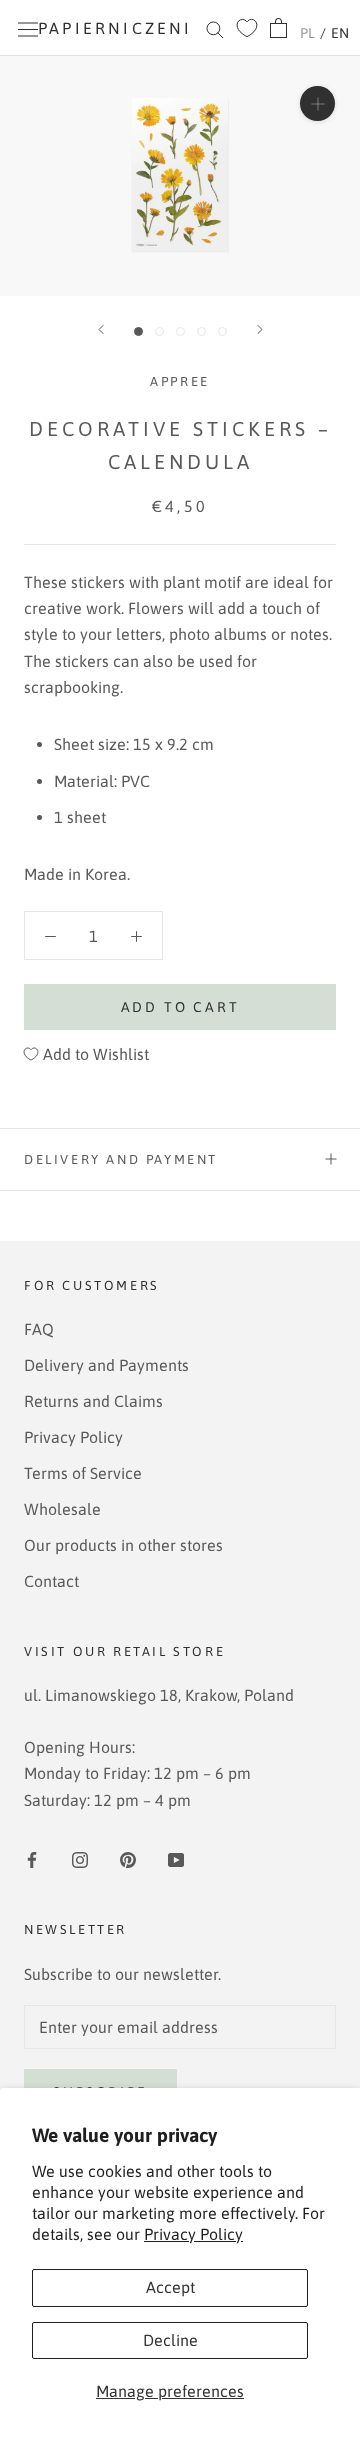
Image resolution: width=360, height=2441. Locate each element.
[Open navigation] (28, 28)
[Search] (215, 28)
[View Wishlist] (247, 28)
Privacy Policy (193, 2234)
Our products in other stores (123, 1545)
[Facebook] (32, 1858)
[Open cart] (278, 28)
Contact (51, 1581)
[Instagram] (80, 1858)
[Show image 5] (222, 331)
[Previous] (101, 329)
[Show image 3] (180, 331)
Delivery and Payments (106, 1365)
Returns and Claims (93, 1401)
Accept (170, 2287)
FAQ (39, 1329)
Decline (170, 2340)
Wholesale (62, 1509)
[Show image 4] (201, 331)
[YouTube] (176, 1858)
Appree (180, 381)
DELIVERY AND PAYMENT (121, 1159)
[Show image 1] (138, 331)
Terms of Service (83, 1473)
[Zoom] (317, 103)
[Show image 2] (159, 331)
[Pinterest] (128, 1858)
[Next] (260, 329)
